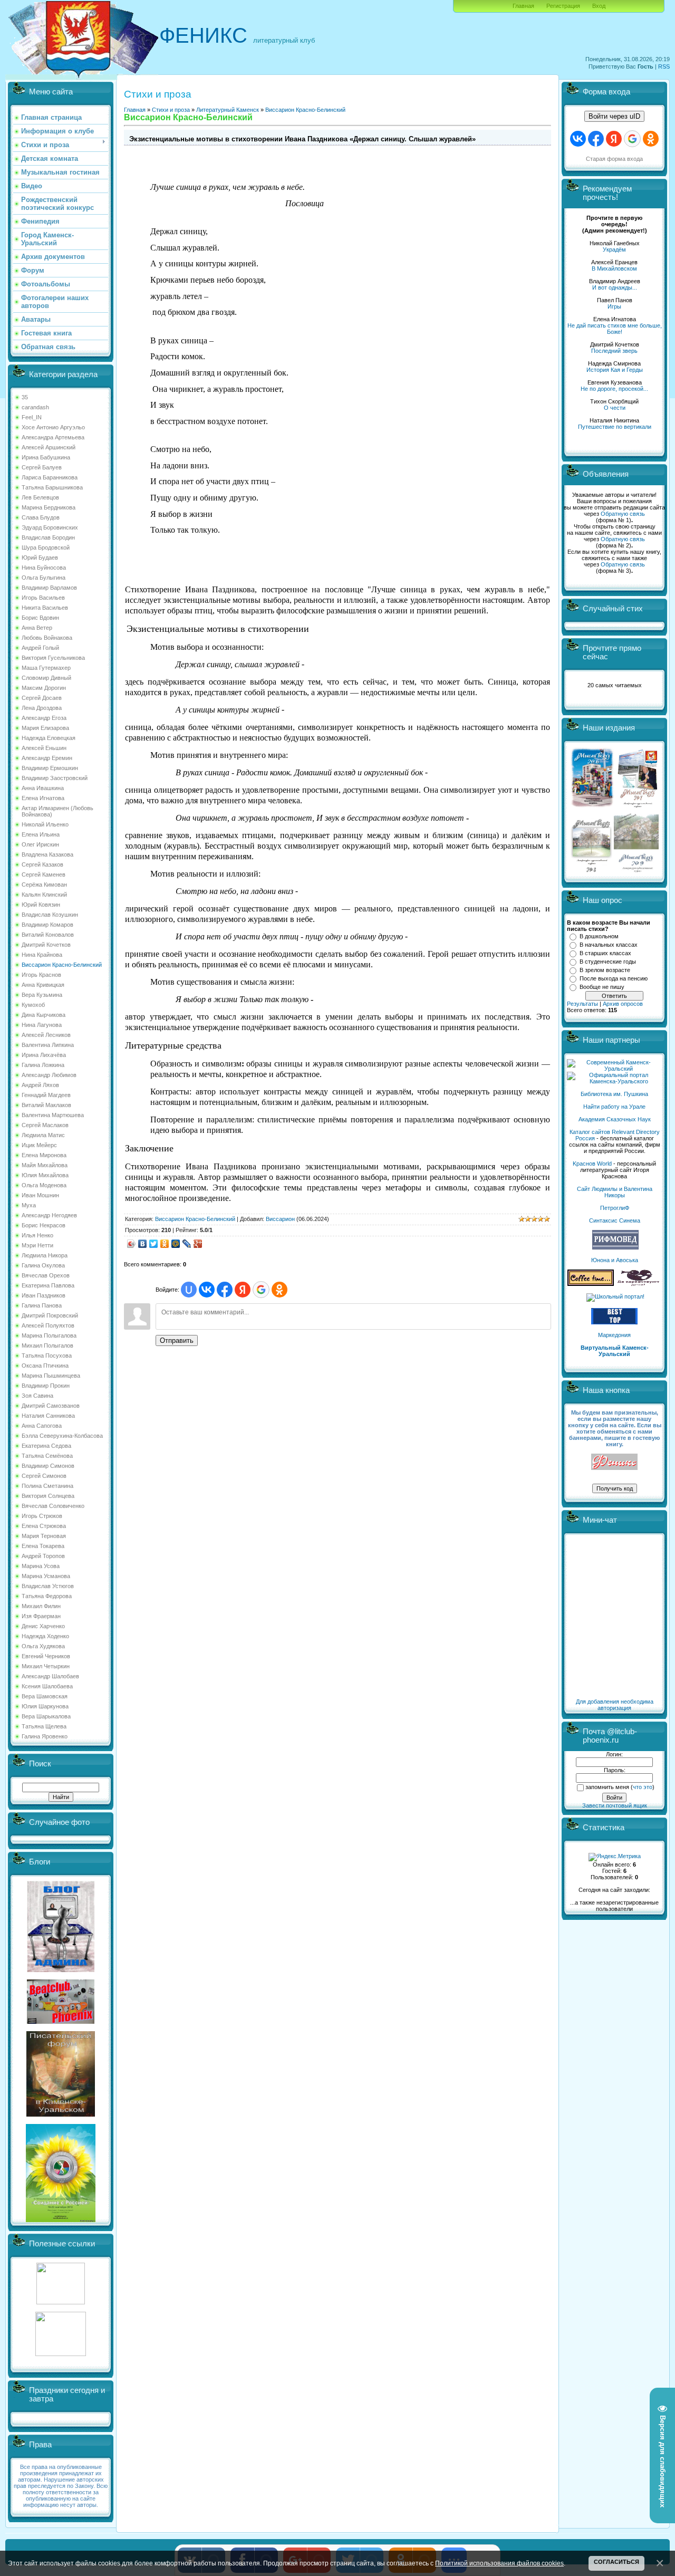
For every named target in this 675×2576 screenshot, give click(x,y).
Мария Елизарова (45, 728)
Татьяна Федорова (47, 1596)
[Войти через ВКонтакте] (207, 1290)
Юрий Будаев (40, 558)
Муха (29, 1205)
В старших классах (605, 953)
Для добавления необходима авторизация (615, 1705)
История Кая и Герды (615, 370)
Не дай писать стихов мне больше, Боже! (615, 329)
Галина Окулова (43, 1265)
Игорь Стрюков (42, 1516)
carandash (35, 407)
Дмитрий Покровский (50, 1315)
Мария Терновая (44, 1536)
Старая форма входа (614, 159)
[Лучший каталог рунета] (614, 1322)
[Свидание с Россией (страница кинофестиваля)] (61, 2220)
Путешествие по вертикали (615, 427)
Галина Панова (42, 1305)
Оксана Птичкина (45, 1366)
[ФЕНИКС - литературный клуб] (614, 1462)
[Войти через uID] (189, 1290)
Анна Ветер (37, 628)
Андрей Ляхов (40, 1085)
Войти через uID (614, 116)
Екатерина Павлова (48, 1285)
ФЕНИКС (203, 35)
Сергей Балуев (42, 467)
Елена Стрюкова (44, 1526)
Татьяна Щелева (44, 1726)
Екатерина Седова (46, 1446)
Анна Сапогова (42, 1426)
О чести (615, 408)
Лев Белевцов (40, 497)
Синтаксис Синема (615, 1220)
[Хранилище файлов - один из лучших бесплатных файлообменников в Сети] (61, 2354)
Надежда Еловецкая (49, 738)
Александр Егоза (44, 718)
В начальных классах (609, 945)
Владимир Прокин (46, 1386)
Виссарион (280, 1219)
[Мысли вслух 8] (591, 870)
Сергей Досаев (42, 698)
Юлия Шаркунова (45, 1706)
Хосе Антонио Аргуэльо (53, 427)
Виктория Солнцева (48, 1496)
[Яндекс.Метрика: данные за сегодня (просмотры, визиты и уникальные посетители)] (615, 1857)
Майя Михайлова (45, 1165)
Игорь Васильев (43, 598)
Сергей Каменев (44, 874)
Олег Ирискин (40, 844)
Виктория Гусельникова (53, 658)
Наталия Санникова (48, 1416)
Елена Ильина (41, 834)
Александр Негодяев (49, 1215)
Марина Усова (41, 1566)
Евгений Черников (46, 1656)
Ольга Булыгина (44, 578)
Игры (614, 306)
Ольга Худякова (43, 1646)
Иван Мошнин (40, 1195)
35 (25, 397)
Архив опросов (623, 1004)
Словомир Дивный (46, 678)
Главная (523, 6)
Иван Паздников (44, 1295)
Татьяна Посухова (47, 1356)
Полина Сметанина (47, 1486)
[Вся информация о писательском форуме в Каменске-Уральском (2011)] (61, 2114)
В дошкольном (599, 936)
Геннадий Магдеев (46, 1095)
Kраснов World (592, 1164)
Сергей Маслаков (45, 1125)
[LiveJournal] (187, 1244)
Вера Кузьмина (42, 995)
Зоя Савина (37, 1396)
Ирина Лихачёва (44, 1055)
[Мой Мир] (176, 1244)
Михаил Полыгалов (47, 1345)
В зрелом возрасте (605, 970)
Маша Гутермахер (46, 668)
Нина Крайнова (42, 955)
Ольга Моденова (44, 1185)
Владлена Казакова (47, 854)
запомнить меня (607, 1787)
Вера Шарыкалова (46, 1716)
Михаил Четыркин (46, 1666)
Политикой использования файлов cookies (499, 2563)
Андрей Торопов (43, 1556)
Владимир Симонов (48, 1466)
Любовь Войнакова (47, 638)
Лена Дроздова (42, 708)
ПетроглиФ (615, 1208)
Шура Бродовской (46, 547)
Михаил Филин (41, 1606)
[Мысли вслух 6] (592, 807)
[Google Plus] (198, 1244)
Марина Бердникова (49, 507)
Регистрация (563, 6)
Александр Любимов (49, 1075)
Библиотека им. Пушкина (614, 1094)
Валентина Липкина (48, 1045)
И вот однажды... (615, 287)
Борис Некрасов (44, 1225)
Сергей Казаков (42, 864)
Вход (599, 6)
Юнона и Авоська (615, 1260)
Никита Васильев (45, 608)
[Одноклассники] (165, 1244)
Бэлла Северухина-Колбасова (62, 1436)
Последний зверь (614, 351)
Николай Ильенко (45, 824)
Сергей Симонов (44, 1476)
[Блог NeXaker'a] (61, 1970)
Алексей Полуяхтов (48, 1325)
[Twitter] (154, 1244)
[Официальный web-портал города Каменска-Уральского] (614, 1081)
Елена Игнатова (43, 798)
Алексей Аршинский (49, 447)
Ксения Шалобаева (47, 1686)
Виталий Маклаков (46, 1105)
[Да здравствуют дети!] (639, 1284)
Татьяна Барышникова (52, 487)
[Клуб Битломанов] (61, 2022)
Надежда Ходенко (45, 1636)
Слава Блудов (41, 517)
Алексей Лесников (46, 1035)
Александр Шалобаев (50, 1676)
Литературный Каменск (228, 110)
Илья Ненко (37, 1235)
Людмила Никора (45, 1255)
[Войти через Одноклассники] (279, 1290)
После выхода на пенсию (614, 978)
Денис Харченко (43, 1626)
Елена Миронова (44, 1155)
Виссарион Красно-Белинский (62, 965)
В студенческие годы (608, 962)
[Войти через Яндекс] (243, 1290)
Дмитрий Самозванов (51, 1406)
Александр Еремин (47, 758)
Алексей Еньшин (44, 748)
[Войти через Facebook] (225, 1290)
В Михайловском (614, 268)
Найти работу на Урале (614, 1107)
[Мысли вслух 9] (636, 870)
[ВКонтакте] (143, 1244)
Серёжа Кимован (44, 885)
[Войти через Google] (261, 1290)
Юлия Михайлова (45, 1175)
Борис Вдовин (40, 618)
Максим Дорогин (44, 688)
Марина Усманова (46, 1576)
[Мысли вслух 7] (638, 807)
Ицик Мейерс (39, 1145)
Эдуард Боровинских (50, 527)
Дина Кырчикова (44, 1015)
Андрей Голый (40, 648)
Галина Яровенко (45, 1736)
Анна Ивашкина (43, 788)
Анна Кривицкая (43, 985)
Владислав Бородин (48, 537)
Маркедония (614, 1335)
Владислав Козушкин (50, 915)
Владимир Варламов (49, 588)
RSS (664, 66)
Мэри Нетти (37, 1245)
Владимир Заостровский (55, 778)
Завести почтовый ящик (615, 1805)
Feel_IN (32, 417)
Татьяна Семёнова (47, 1456)
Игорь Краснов (41, 975)
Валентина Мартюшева (53, 1115)
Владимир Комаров (47, 925)
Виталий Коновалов (48, 935)
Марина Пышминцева (51, 1376)
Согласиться (616, 2562)
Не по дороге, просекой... (614, 389)
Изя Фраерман (41, 1616)
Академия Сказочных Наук (615, 1119)
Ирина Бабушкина (46, 457)
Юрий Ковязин (41, 905)
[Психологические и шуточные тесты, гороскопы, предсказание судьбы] (61, 2302)
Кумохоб (33, 1005)
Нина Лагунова (42, 1025)
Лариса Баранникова (50, 477)
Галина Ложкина (43, 1065)
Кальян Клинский (44, 895)
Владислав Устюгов (48, 1586)
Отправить (177, 1340)
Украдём (614, 249)
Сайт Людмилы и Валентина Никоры (615, 1192)
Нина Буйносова (44, 568)
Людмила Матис (43, 1135)
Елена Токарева (43, 1546)
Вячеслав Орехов (46, 1275)
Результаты (582, 1004)
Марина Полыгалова (49, 1335)
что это (643, 1787)
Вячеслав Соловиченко (53, 1506)
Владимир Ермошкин (50, 768)
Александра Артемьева (53, 437)
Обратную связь (623, 514)
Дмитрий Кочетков (46, 945)
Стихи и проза (171, 110)
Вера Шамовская (45, 1696)
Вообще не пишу (602, 987)
